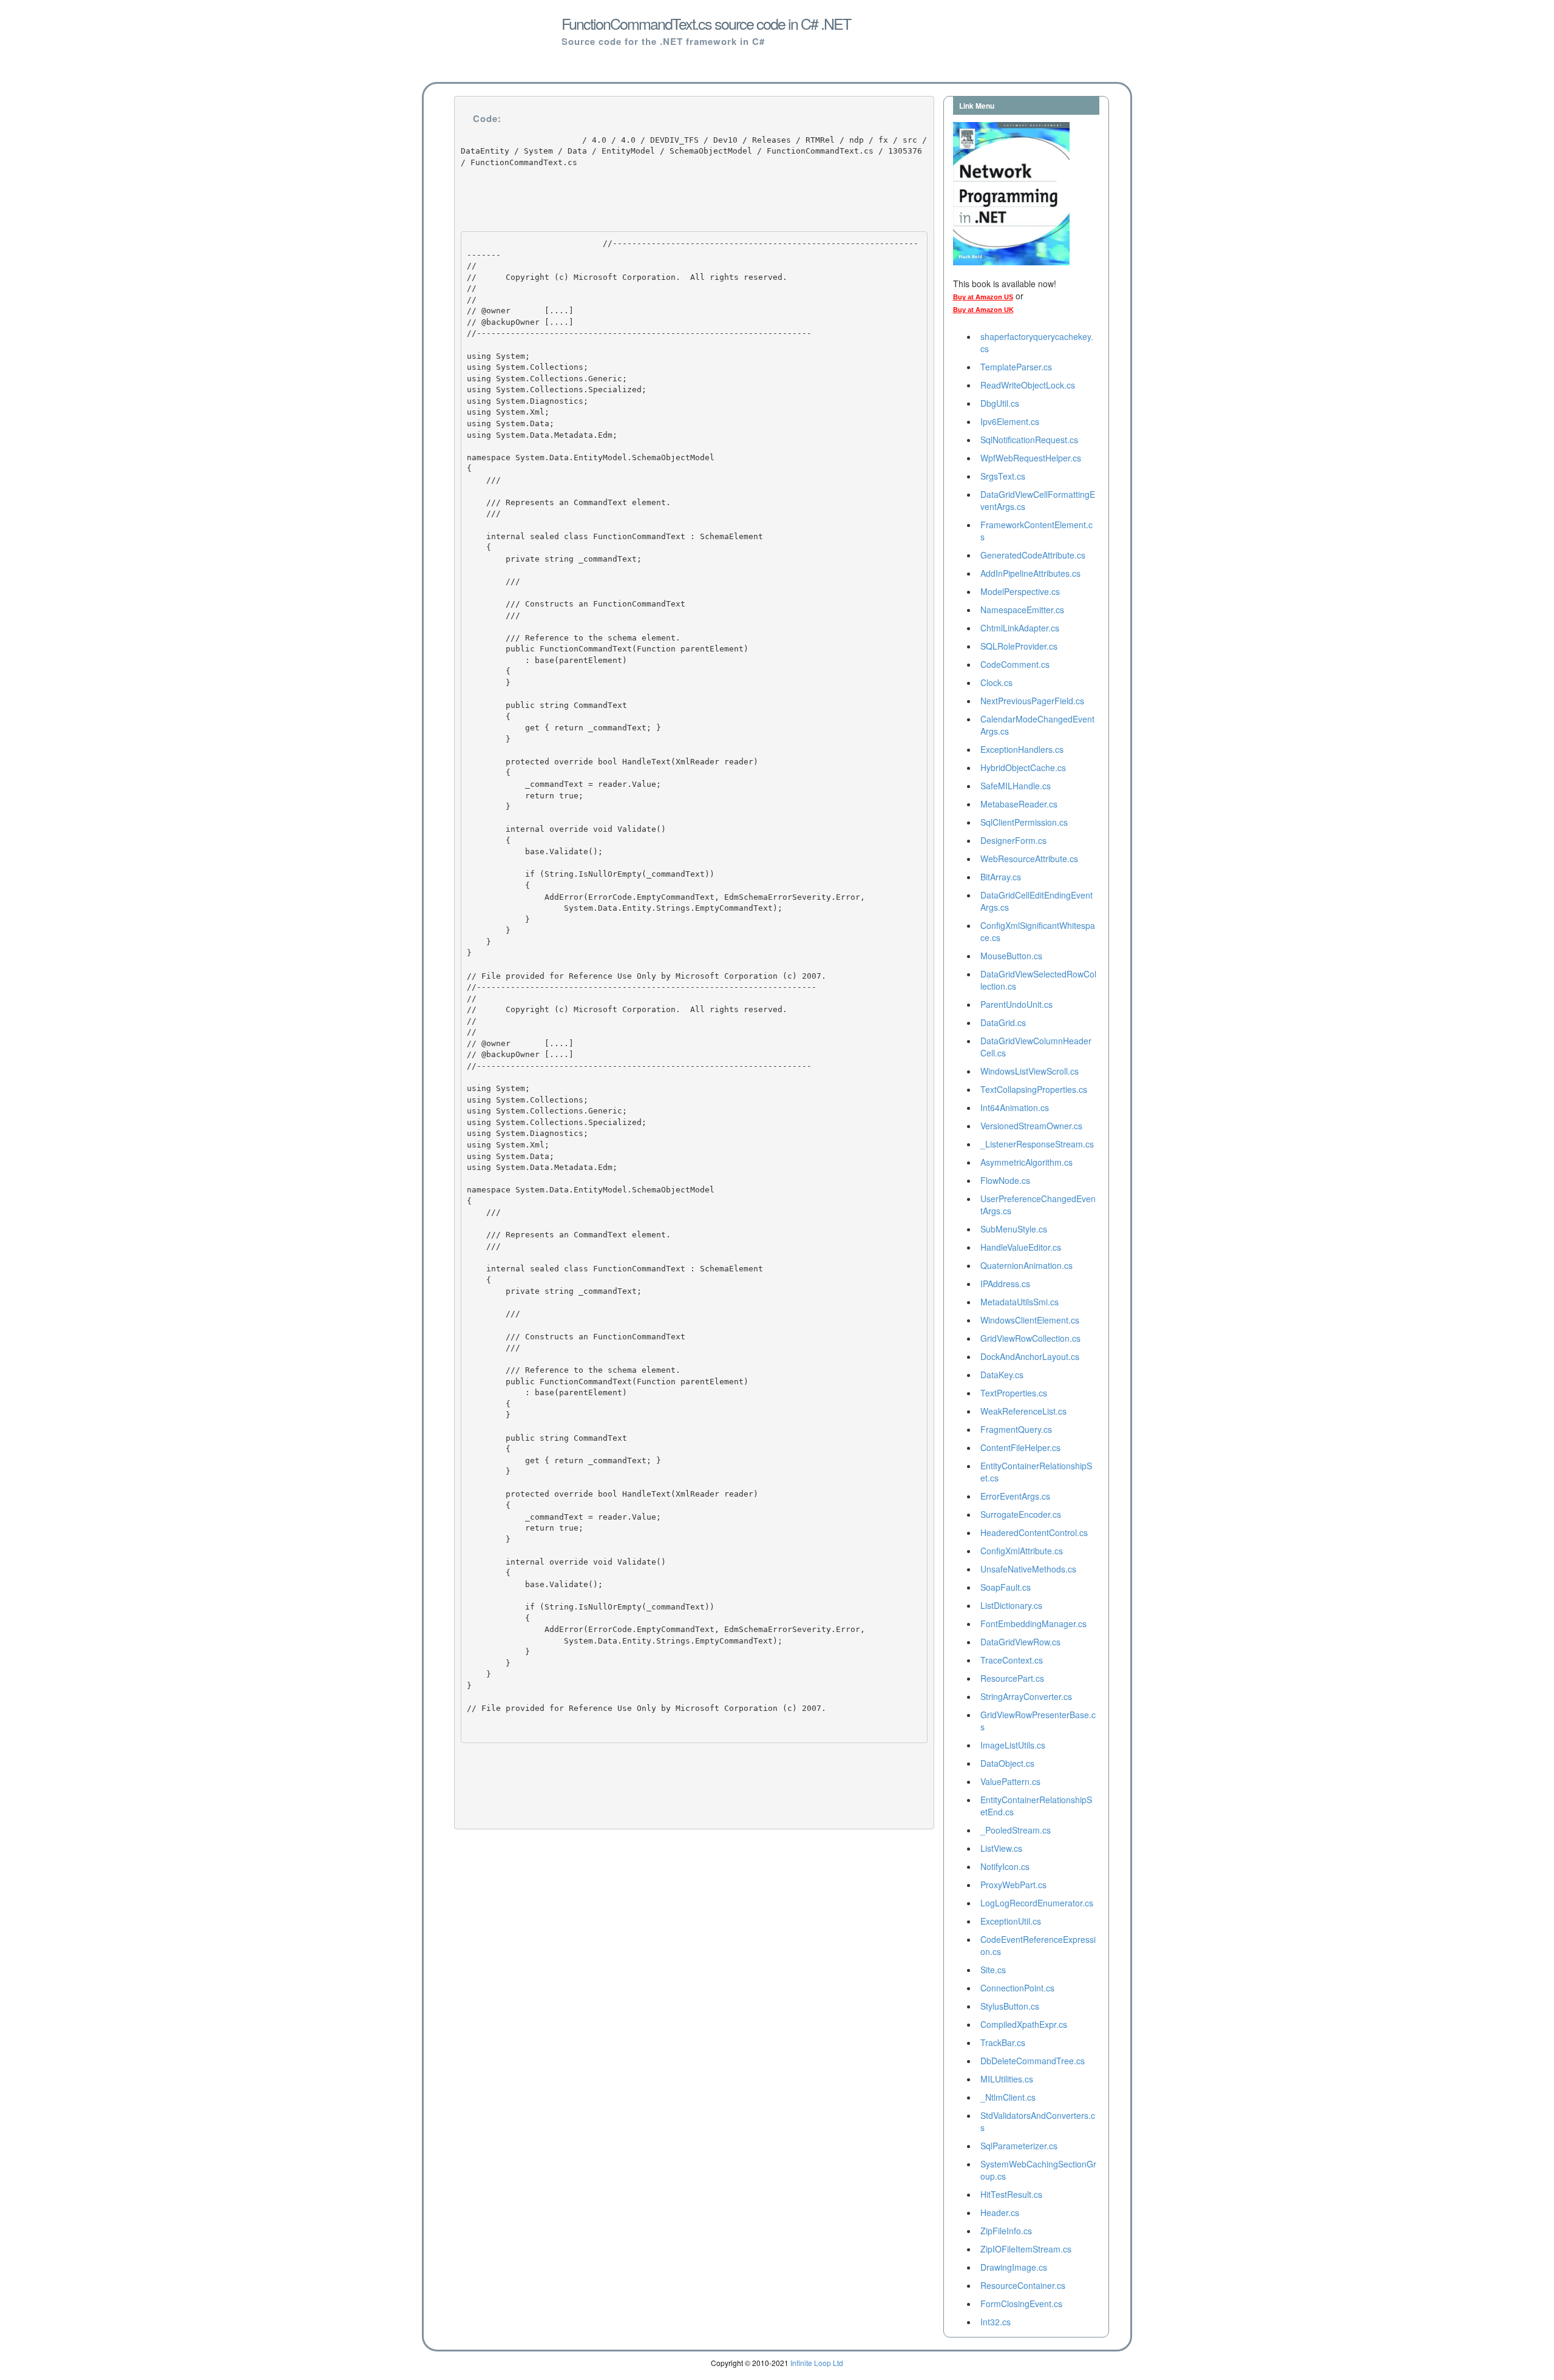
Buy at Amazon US (983, 297)
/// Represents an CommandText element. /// (569, 508)
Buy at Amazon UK (983, 310)
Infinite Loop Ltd (817, 2363)
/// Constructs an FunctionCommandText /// (576, 603)
